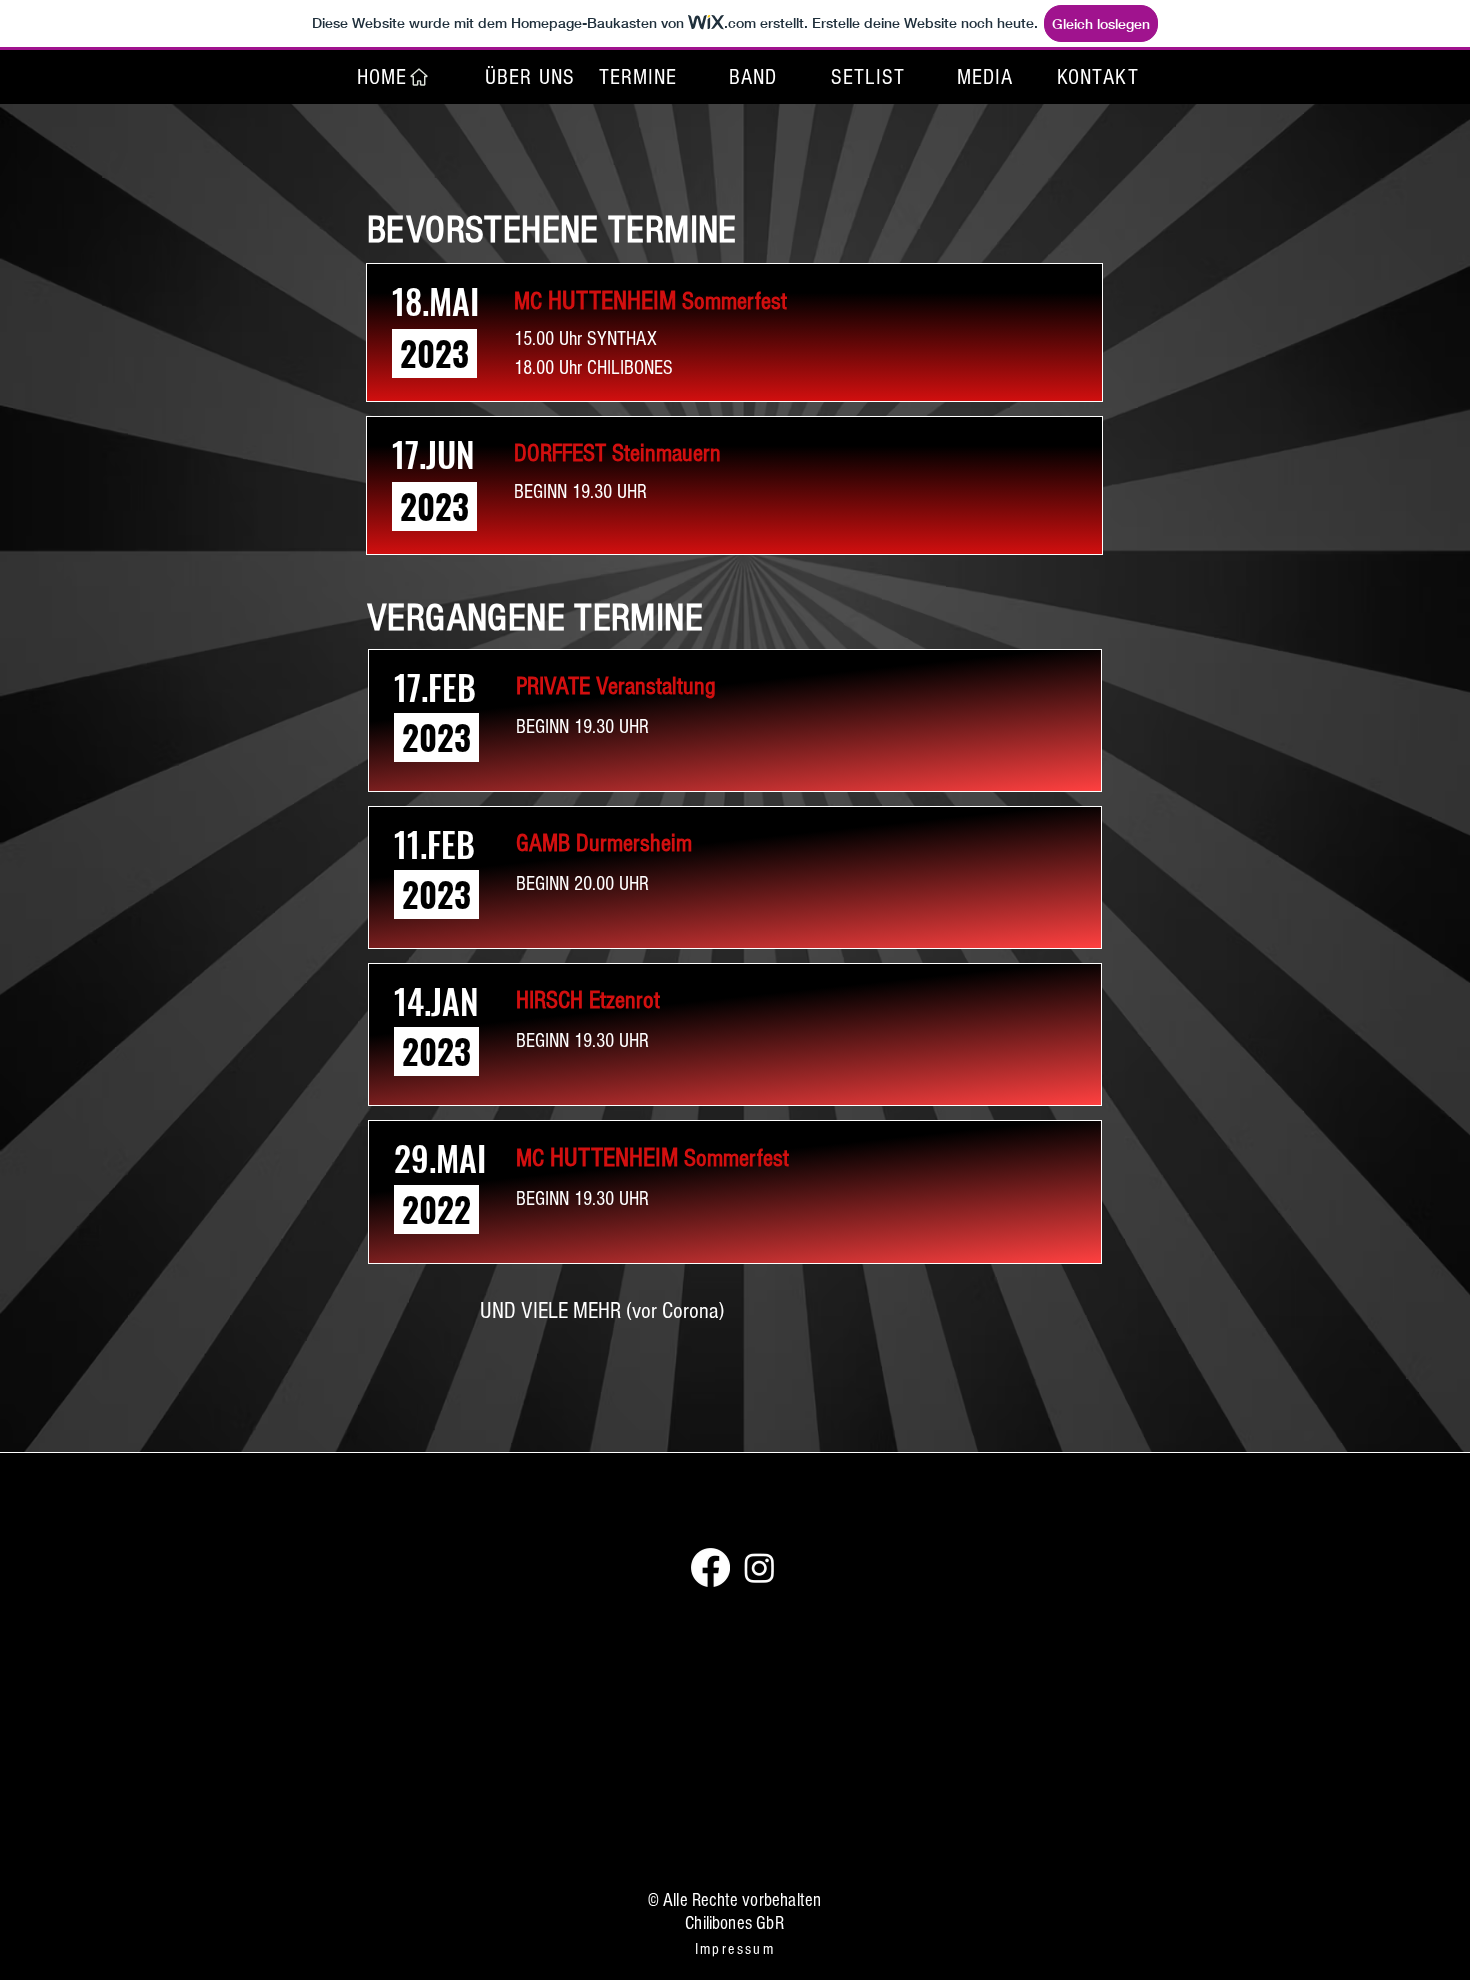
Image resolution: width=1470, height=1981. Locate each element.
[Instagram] (759, 1567)
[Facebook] (710, 1567)
